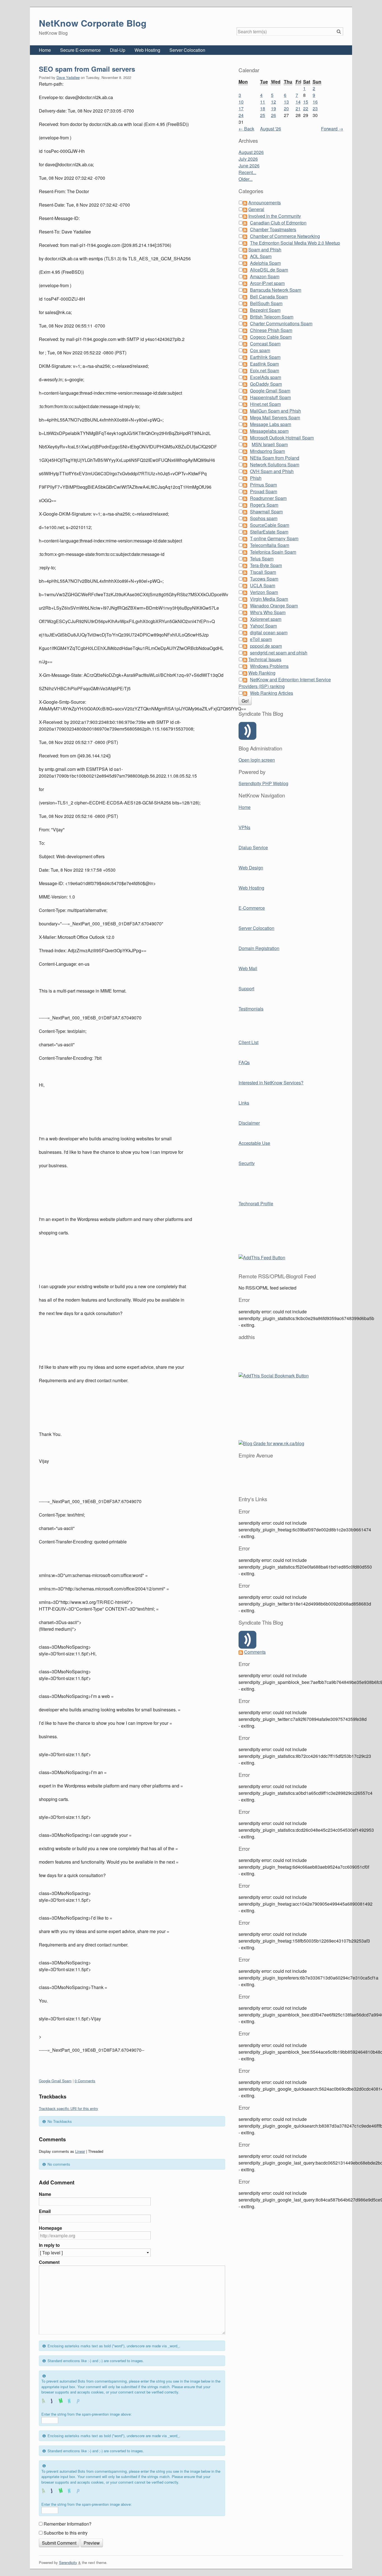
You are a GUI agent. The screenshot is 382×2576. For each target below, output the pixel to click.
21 (298, 108)
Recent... (247, 172)
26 (273, 115)
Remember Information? (68, 2524)
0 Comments (85, 2081)
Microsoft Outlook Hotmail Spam (282, 438)
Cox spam (260, 350)
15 (306, 102)
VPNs (244, 827)
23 (315, 108)
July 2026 (248, 159)
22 (306, 108)
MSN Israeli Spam (270, 444)
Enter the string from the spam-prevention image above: (87, 2414)
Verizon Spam (264, 592)
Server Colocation (187, 50)
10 (241, 102)
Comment (49, 2262)
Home (45, 50)
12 (273, 102)
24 (241, 115)
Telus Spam (262, 559)
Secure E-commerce (80, 50)
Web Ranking (262, 673)
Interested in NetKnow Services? (271, 1083)
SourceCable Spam (270, 525)
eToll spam (261, 639)
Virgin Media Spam (269, 599)
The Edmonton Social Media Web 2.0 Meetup (295, 243)
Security (247, 1163)
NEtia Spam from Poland (275, 458)
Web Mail (248, 968)
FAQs (244, 1062)
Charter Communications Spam (281, 323)
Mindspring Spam (267, 451)
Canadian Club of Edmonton (278, 223)
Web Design (251, 868)
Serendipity (68, 2562)
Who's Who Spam (268, 612)
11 (263, 102)
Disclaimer (249, 1123)
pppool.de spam (266, 646)
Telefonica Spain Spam (273, 552)
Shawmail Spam (266, 512)
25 (263, 115)
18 (263, 108)
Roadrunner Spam (268, 498)
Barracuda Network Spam (276, 290)
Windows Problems (269, 666)
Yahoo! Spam (263, 626)
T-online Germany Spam (274, 538)
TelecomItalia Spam (270, 545)
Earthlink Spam (265, 357)
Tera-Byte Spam (266, 565)
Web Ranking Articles (272, 693)
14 (298, 102)
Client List (248, 1042)
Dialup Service (253, 847)
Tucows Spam (264, 579)
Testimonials (251, 1009)
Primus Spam (263, 485)
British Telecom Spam (272, 317)
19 (273, 108)
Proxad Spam (264, 491)
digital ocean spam (269, 632)
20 (286, 108)
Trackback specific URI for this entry (69, 2108)
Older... (246, 179)
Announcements (265, 203)
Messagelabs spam (269, 431)
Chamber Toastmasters (273, 229)
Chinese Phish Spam (271, 330)
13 (286, 102)
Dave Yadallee (68, 77)
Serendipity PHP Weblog (263, 783)
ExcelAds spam (266, 377)
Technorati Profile (256, 1203)
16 (315, 102)
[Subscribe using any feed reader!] (262, 1257)
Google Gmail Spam (55, 2081)
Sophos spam (264, 518)
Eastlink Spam (264, 364)
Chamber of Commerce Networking (285, 236)
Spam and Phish (265, 250)
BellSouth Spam (266, 303)
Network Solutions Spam (275, 465)
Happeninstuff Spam (270, 397)
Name (45, 2194)
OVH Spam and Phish (272, 471)
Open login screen (257, 760)
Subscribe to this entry (66, 2533)
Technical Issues (265, 659)
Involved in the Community (275, 216)
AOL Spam (261, 256)
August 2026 (251, 152)
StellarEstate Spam (269, 532)
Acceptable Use (254, 1143)
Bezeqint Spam (265, 310)
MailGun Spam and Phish (275, 411)
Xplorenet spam (266, 619)
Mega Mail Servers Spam (275, 417)
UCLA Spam (263, 585)
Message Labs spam (271, 424)
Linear (80, 2151)
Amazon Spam (265, 276)
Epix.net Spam (265, 370)
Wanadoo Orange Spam (274, 606)
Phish (256, 478)
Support (246, 988)
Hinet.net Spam (265, 404)
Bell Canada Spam (269, 297)
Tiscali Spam (263, 572)
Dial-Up (118, 50)
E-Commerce (252, 908)
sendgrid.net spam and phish (279, 653)
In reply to (49, 2245)
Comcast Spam (265, 344)
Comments (255, 1652)
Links (244, 1103)
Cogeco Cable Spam (271, 337)
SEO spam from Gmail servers (87, 69)
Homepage (50, 2228)
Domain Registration (259, 948)
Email (45, 2211)
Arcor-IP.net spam (267, 283)
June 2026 (249, 166)
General (256, 209)
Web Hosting (147, 50)
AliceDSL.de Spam (269, 270)
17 (241, 108)
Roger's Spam (264, 505)
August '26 (271, 129)
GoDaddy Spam (266, 384)
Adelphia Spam (265, 263)
